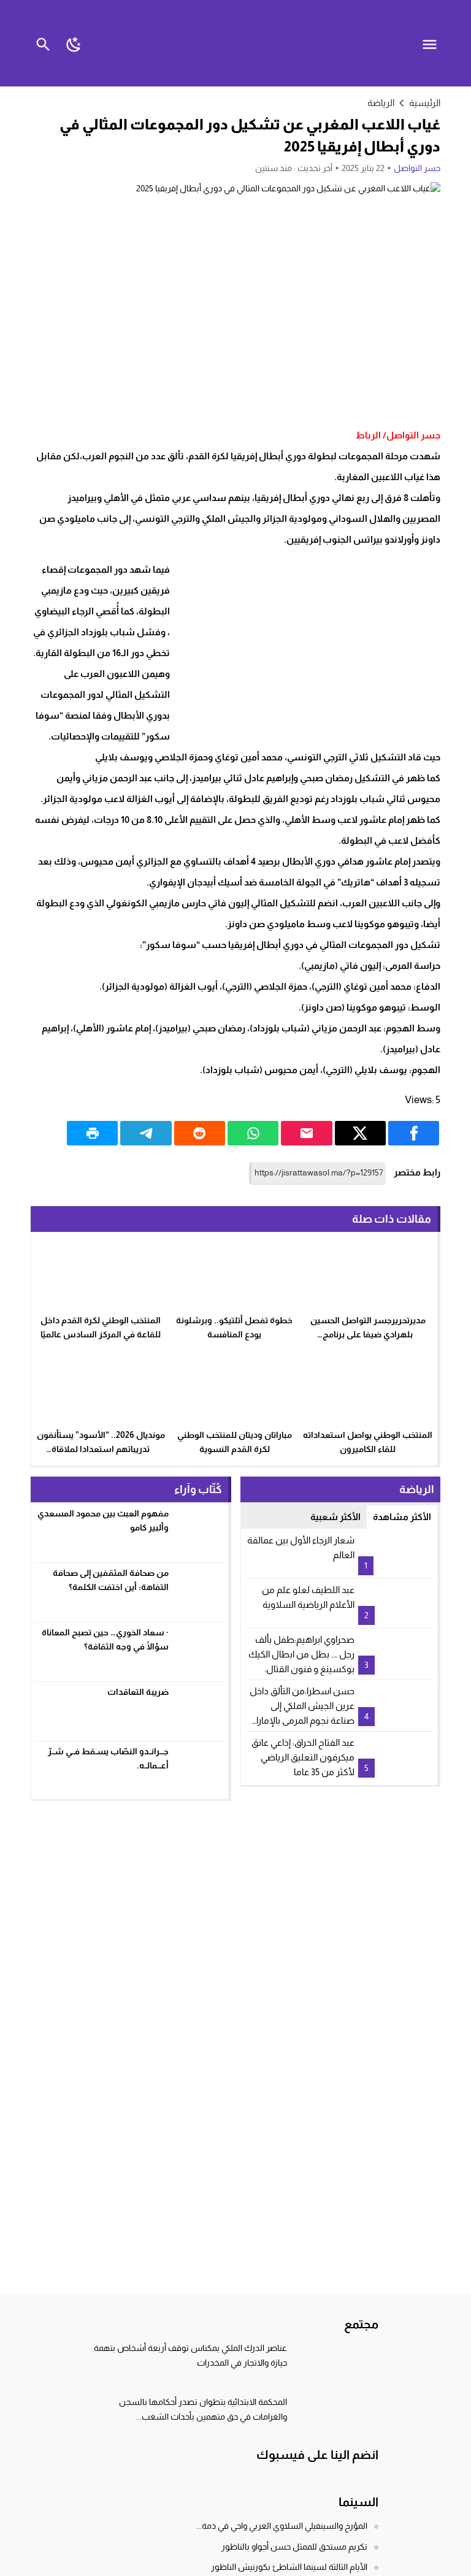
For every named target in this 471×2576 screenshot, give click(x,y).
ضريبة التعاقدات (138, 1692)
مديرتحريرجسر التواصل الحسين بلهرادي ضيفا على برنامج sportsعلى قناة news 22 (368, 1334)
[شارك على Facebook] (414, 1133)
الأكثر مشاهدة (402, 1517)
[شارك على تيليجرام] (146, 1133)
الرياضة (381, 103)
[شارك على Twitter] (360, 1133)
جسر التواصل (417, 168)
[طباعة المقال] (92, 1133)
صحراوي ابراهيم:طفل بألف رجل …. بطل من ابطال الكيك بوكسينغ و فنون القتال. (301, 1654)
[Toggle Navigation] (433, 43)
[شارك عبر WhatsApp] (253, 1133)
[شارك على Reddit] (200, 1133)
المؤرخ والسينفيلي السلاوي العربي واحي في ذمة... (282, 2526)
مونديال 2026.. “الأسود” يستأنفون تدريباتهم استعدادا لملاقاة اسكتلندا (101, 1449)
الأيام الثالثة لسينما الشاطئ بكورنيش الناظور (289, 2567)
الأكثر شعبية (335, 1517)
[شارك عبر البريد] (306, 1133)
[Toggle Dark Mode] (75, 43)
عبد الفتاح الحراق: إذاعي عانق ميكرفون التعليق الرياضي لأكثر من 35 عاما (303, 1757)
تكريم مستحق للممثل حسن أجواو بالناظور (294, 2547)
